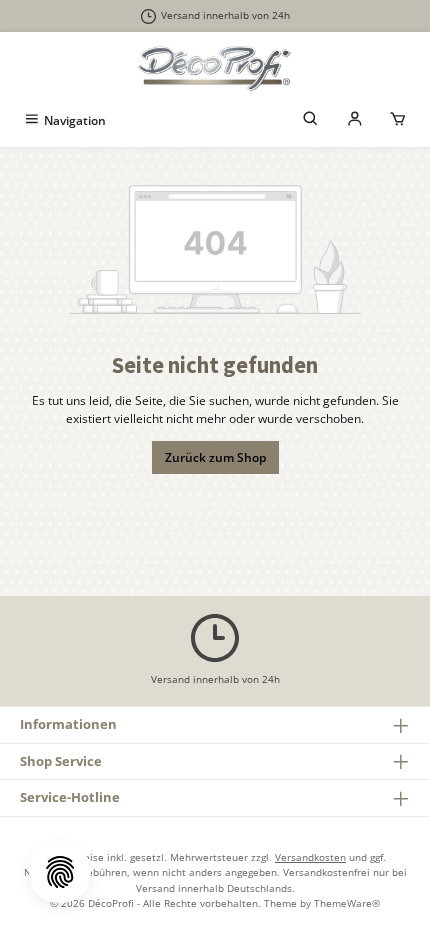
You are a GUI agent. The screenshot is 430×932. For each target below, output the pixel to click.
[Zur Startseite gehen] (215, 68)
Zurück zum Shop (215, 457)
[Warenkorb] (398, 120)
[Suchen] (311, 120)
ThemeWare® (347, 903)
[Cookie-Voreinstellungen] (60, 872)
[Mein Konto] (355, 120)
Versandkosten (310, 857)
